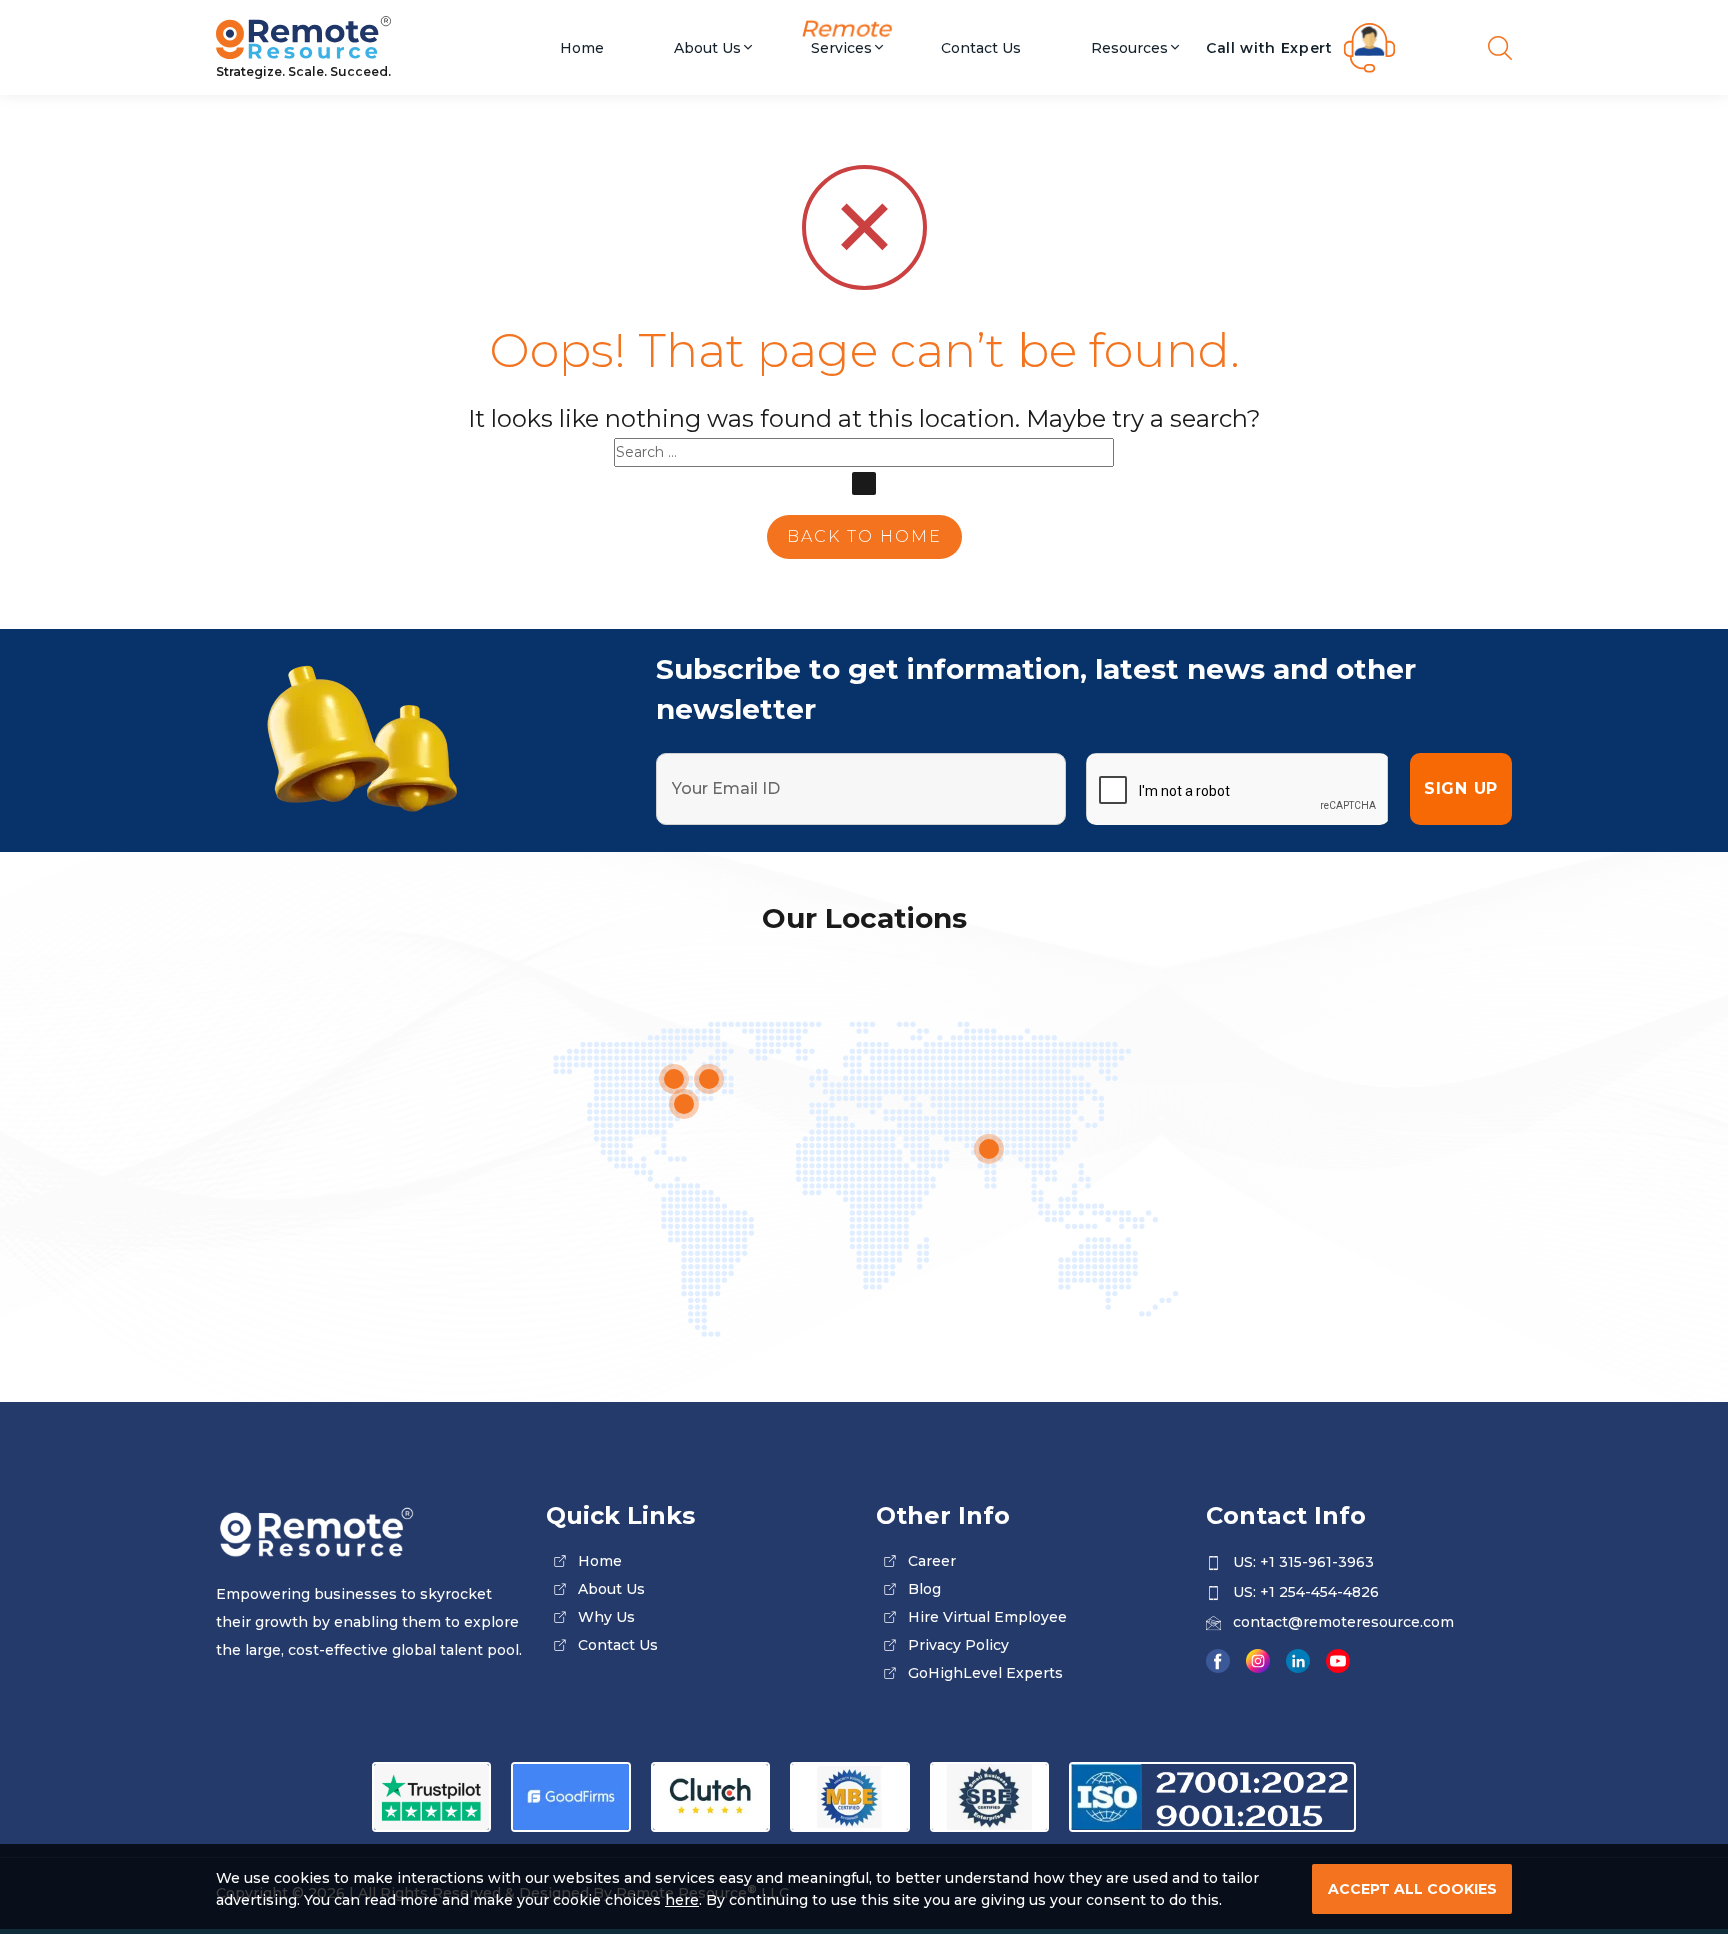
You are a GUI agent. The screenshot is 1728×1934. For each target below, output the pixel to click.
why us (606, 1617)
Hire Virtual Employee (987, 1617)
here (682, 1900)
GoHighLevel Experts (985, 1673)
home (600, 1561)
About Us (707, 47)
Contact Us (981, 47)
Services (841, 47)
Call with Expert (1269, 48)
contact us (618, 1645)
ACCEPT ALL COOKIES (1412, 1889)
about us (611, 1589)
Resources (1129, 47)
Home (582, 47)
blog (924, 1589)
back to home (864, 536)
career (932, 1561)
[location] (989, 1149)
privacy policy (958, 1645)
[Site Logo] (369, 39)
